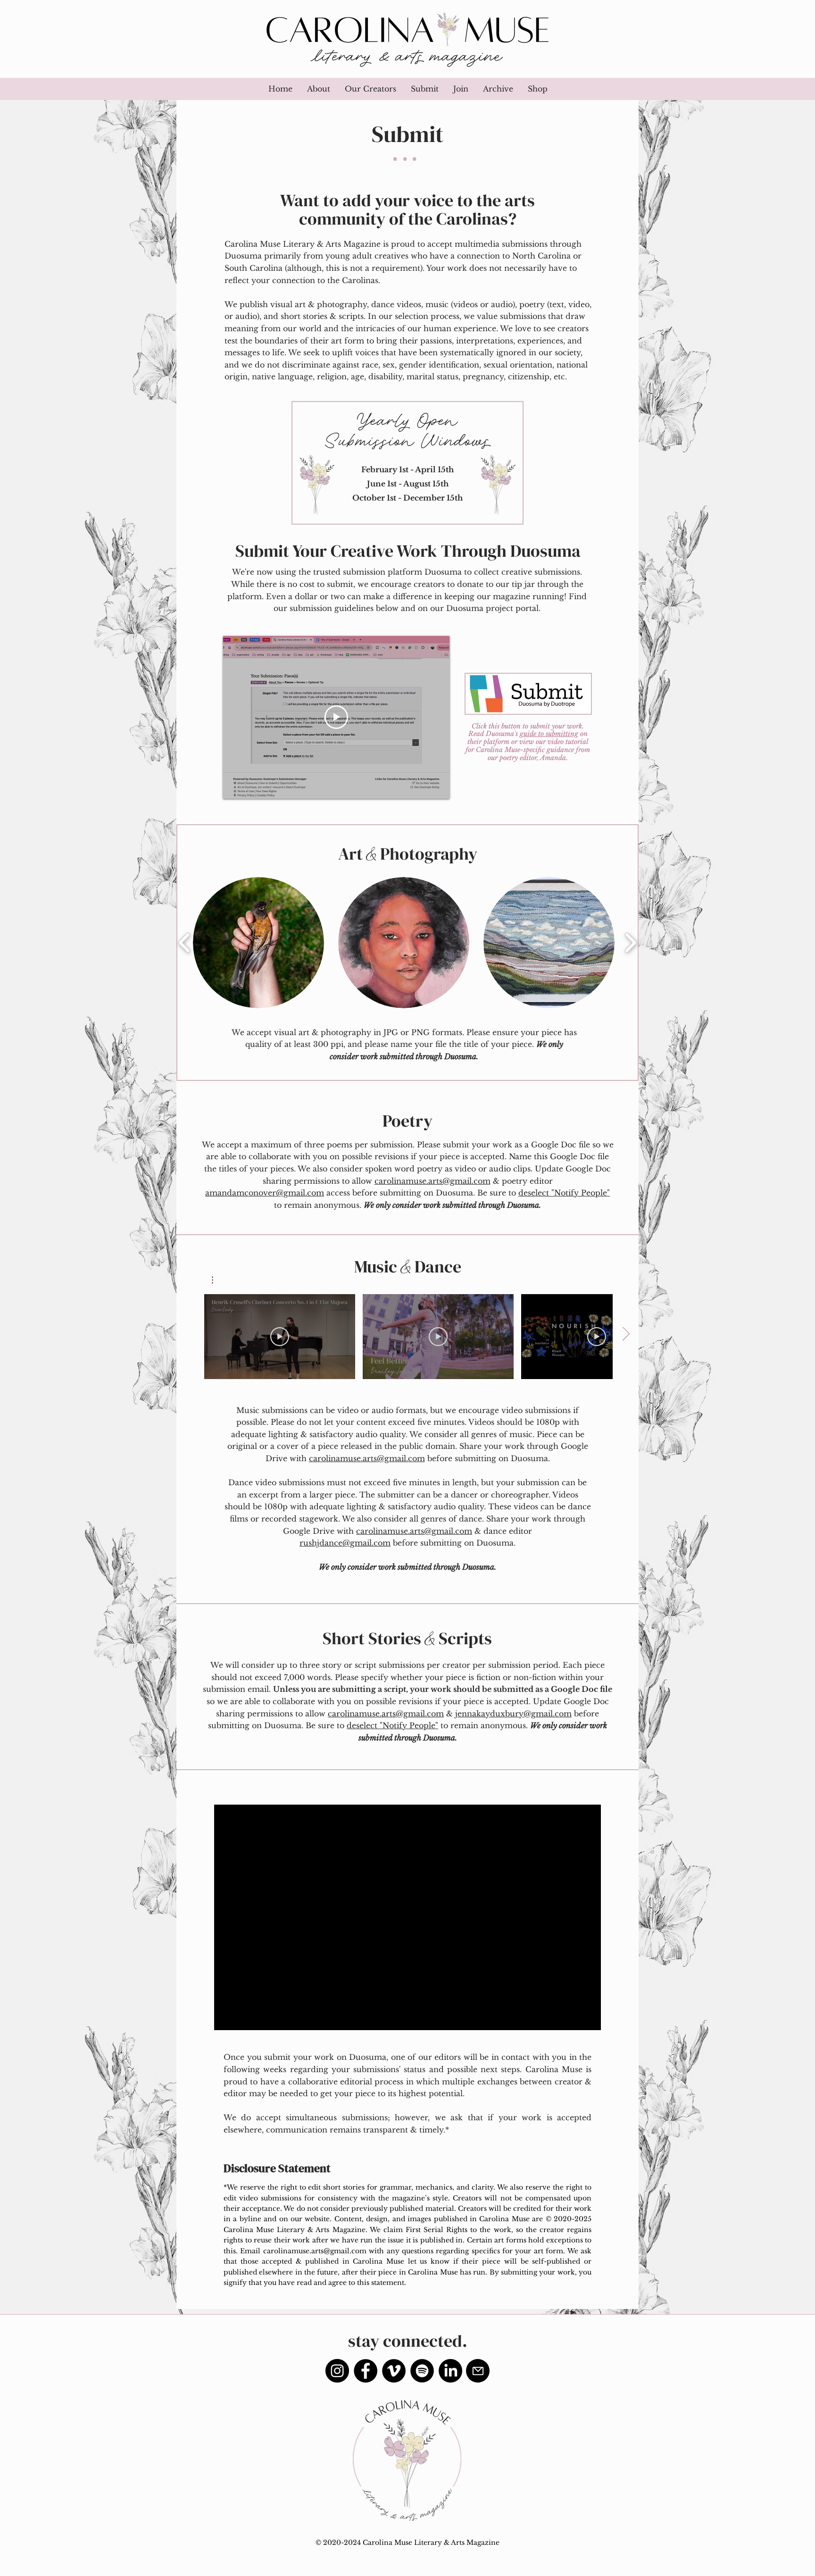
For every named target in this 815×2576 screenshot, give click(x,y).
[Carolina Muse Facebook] (366, 2371)
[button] (424, 89)
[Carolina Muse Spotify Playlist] (422, 2371)
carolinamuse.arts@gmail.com (432, 1181)
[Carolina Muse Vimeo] (394, 2371)
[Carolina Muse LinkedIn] (450, 2371)
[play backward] (185, 942)
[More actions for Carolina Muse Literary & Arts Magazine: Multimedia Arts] (217, 1280)
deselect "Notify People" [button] (564, 1193)
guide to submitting (549, 734)
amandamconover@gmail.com (265, 1193)
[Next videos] (626, 1335)
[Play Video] (280, 1337)
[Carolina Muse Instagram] (337, 2371)
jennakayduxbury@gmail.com (513, 1714)
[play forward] (630, 942)
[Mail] (478, 2371)
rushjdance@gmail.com (345, 1543)
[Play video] (336, 717)
